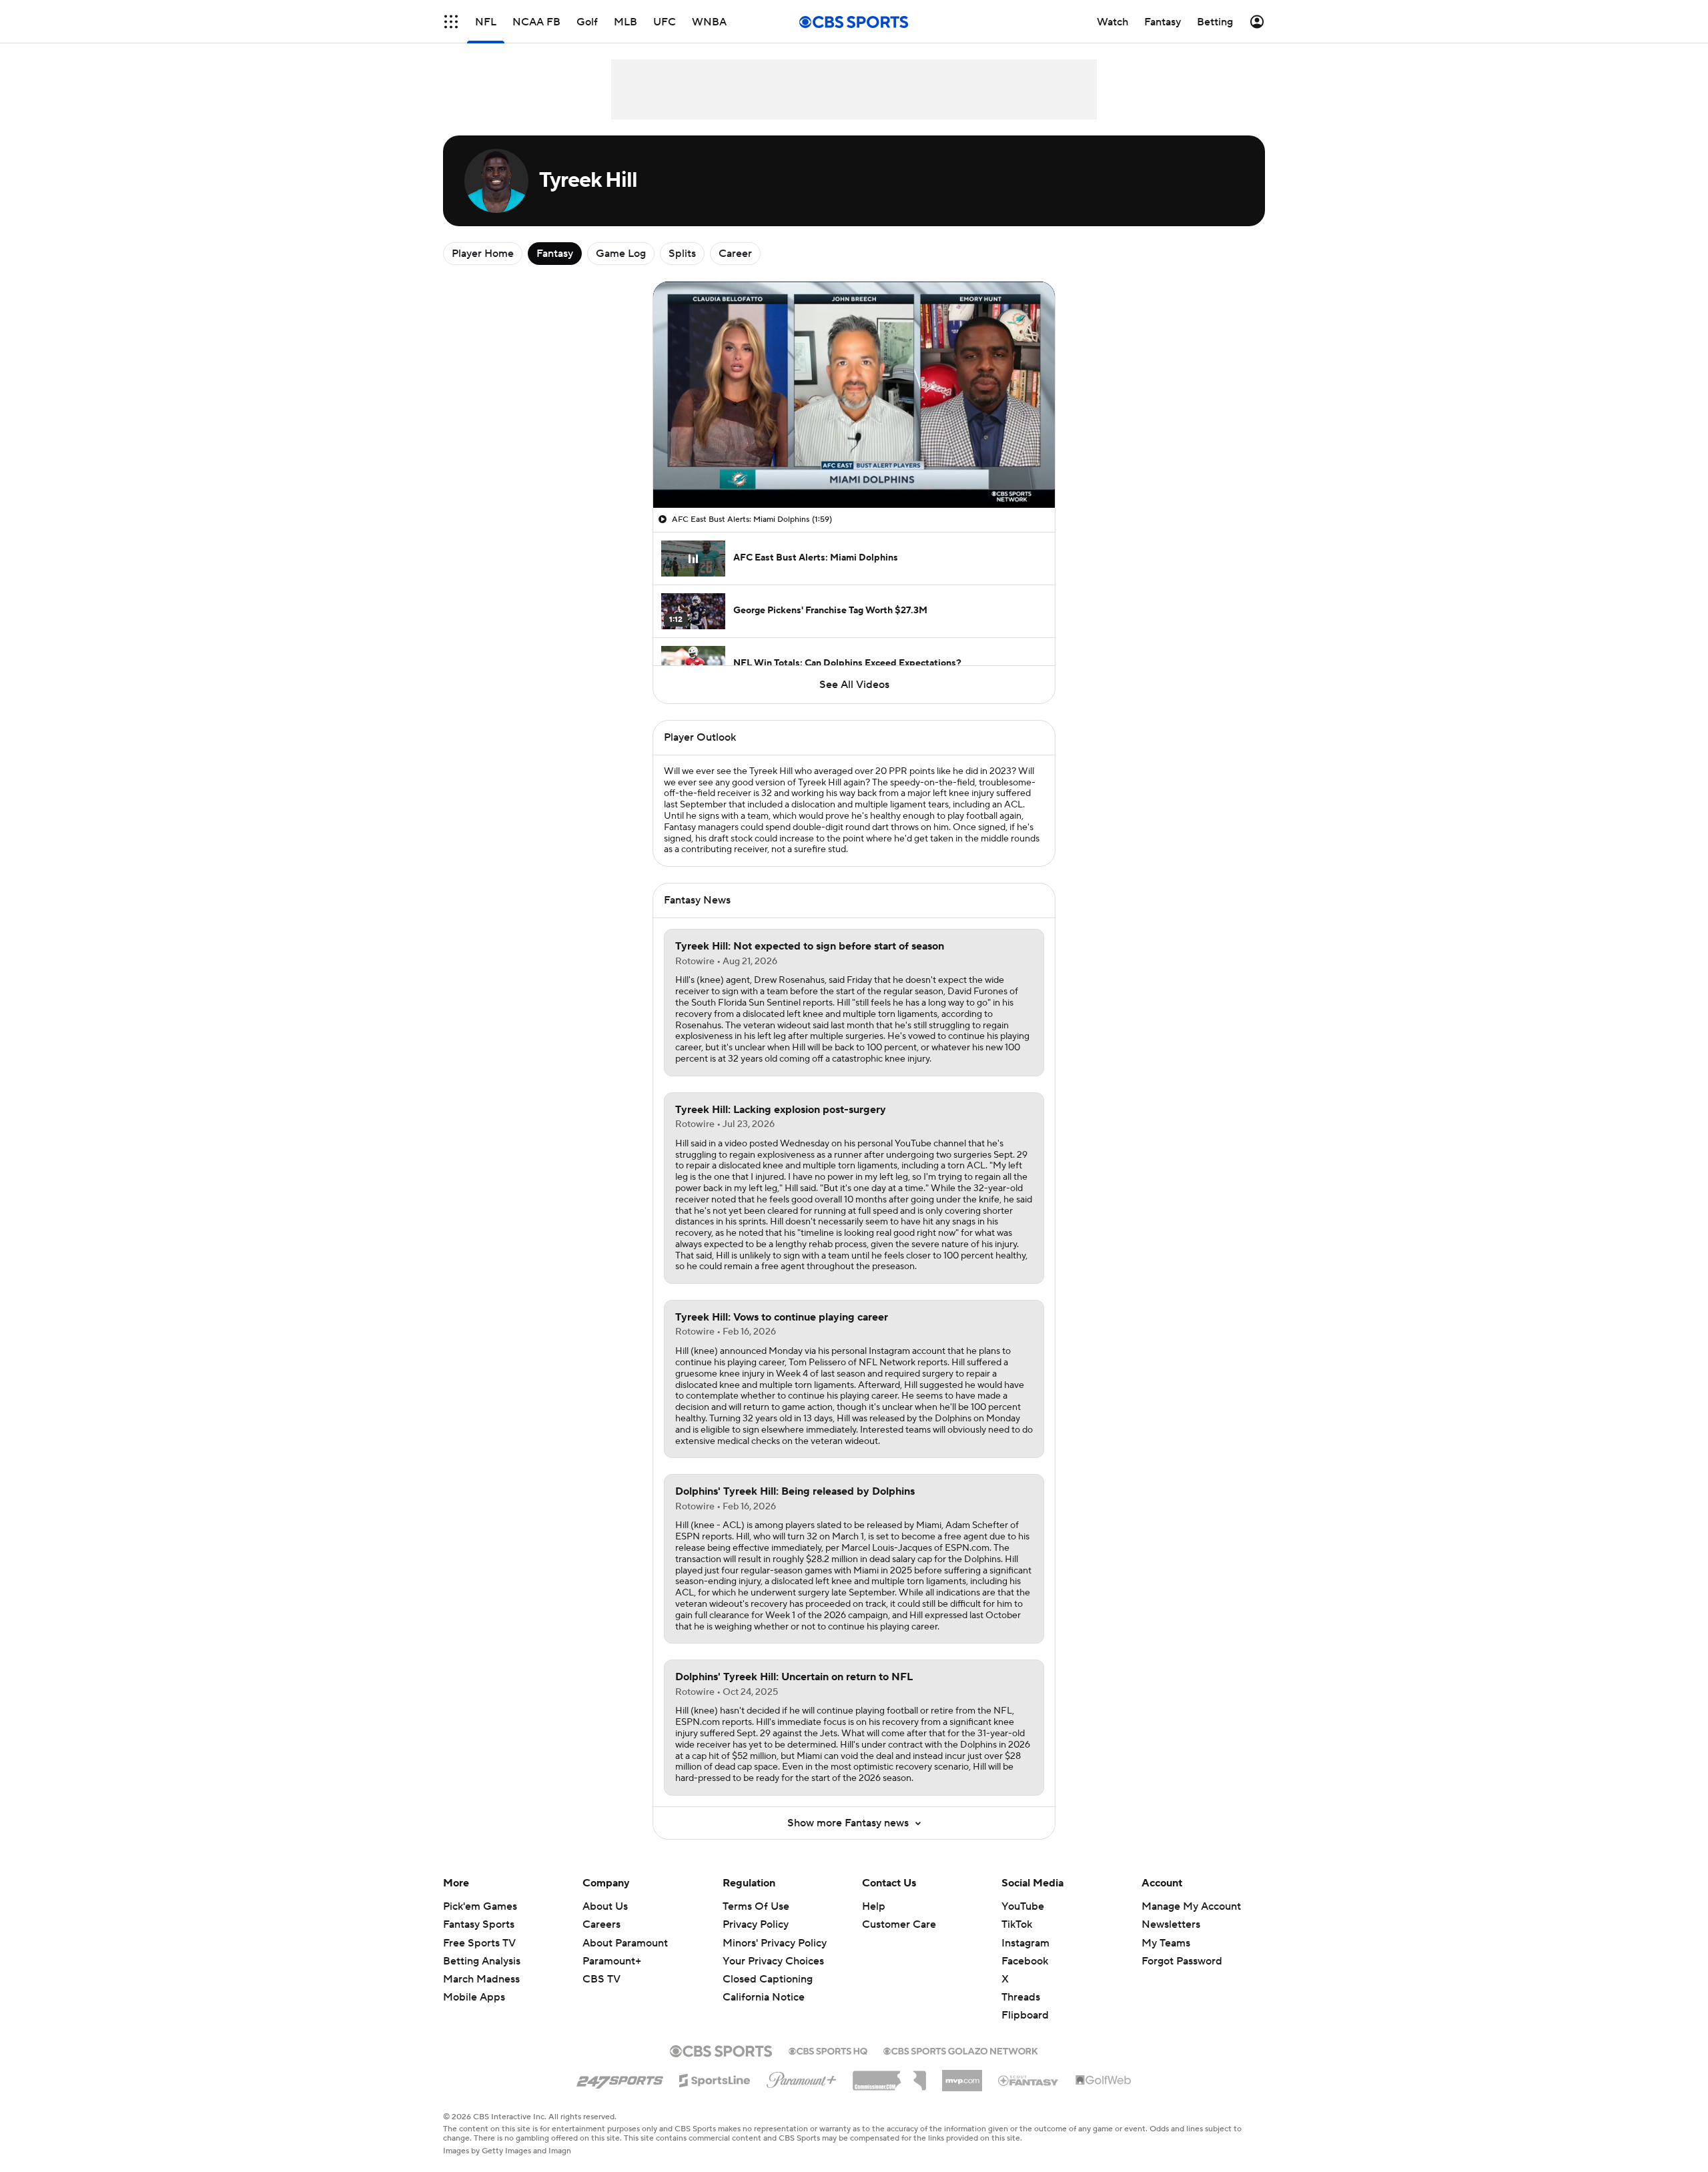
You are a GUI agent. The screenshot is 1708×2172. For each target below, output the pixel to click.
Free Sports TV (479, 1943)
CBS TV (601, 1979)
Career (735, 254)
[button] (451, 22)
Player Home (483, 254)
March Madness (481, 1979)
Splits (682, 254)
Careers (601, 1924)
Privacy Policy (756, 1924)
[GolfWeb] (1104, 2081)
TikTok (1017, 1924)
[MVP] (962, 2075)
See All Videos (854, 685)
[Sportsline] (715, 2079)
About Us (605, 1906)
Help (874, 1906)
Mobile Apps (474, 1997)
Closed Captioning (768, 1966)
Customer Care (899, 1924)
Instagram (1025, 1943)
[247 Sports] (620, 2078)
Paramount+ (612, 1961)
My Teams (1166, 1943)
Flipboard (1025, 2015)
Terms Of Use (756, 1906)
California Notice (764, 1984)
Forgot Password (1182, 1961)
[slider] (854, 469)
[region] (854, 395)
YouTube (1023, 1906)
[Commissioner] (889, 2076)
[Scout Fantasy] (1029, 2080)
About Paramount (625, 1943)
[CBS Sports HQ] (828, 2050)
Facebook (1025, 1961)
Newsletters (1171, 1924)
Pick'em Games (480, 1906)
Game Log (621, 254)
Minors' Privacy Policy (775, 1943)
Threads (1021, 1997)
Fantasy (555, 254)
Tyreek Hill (771, 771)
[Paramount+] (802, 2077)
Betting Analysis (482, 1961)
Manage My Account (1191, 1906)
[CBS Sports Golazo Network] (961, 2050)
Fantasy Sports (479, 1924)
